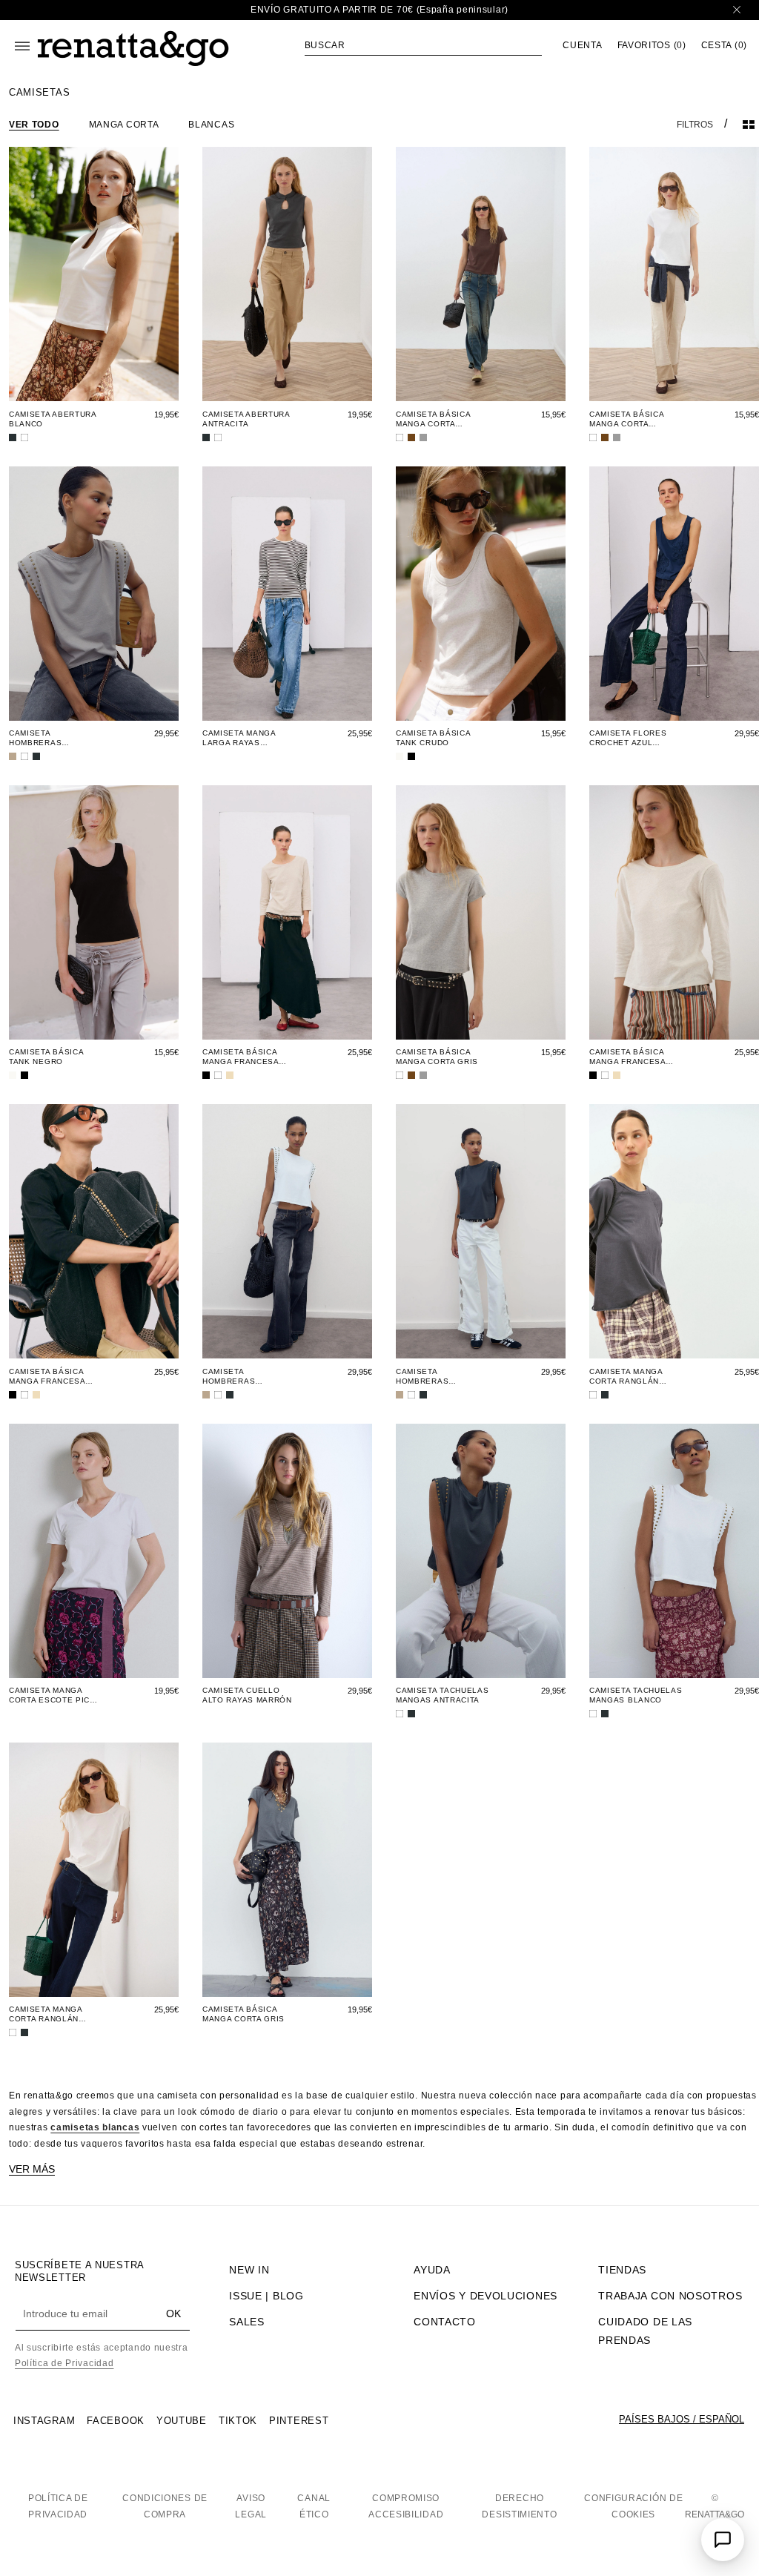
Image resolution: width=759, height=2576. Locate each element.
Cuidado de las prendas (645, 2331)
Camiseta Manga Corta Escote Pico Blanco (53, 1695)
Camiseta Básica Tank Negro (46, 1057)
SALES (247, 2322)
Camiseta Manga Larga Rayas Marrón (239, 738)
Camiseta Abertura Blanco (53, 419)
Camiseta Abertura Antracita (246, 419)
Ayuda (432, 2270)
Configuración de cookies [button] (633, 2506)
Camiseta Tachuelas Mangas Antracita (443, 1695)
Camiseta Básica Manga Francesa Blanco (627, 1057)
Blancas (211, 125)
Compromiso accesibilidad (406, 2506)
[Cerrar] (737, 10)
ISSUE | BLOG (266, 2296)
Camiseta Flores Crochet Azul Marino (628, 738)
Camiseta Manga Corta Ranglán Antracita (626, 1377)
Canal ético (314, 2506)
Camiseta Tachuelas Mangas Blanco (636, 1695)
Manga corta (124, 125)
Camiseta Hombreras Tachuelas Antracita (422, 1377)
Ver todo (34, 125)
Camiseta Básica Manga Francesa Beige (241, 1057)
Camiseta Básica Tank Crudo (433, 738)
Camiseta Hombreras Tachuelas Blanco (245, 1377)
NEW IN (249, 2270)
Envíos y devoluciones (485, 2296)
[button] (423, 45)
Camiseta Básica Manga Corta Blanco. (627, 419)
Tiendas (622, 2270)
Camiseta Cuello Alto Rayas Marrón (247, 1695)
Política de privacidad (58, 2506)
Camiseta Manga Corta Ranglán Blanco (46, 2014)
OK (173, 2314)
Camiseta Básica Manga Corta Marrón (433, 419)
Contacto (445, 2322)
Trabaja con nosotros (670, 2296)
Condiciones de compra (165, 2506)
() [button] (652, 46)
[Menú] (22, 46)
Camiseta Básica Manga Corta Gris (437, 1057)
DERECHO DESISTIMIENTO (519, 2506)
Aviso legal (251, 2506)
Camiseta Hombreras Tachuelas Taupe (49, 738)
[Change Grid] (749, 125)
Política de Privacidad (64, 2363)
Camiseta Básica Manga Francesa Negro (47, 1377)
